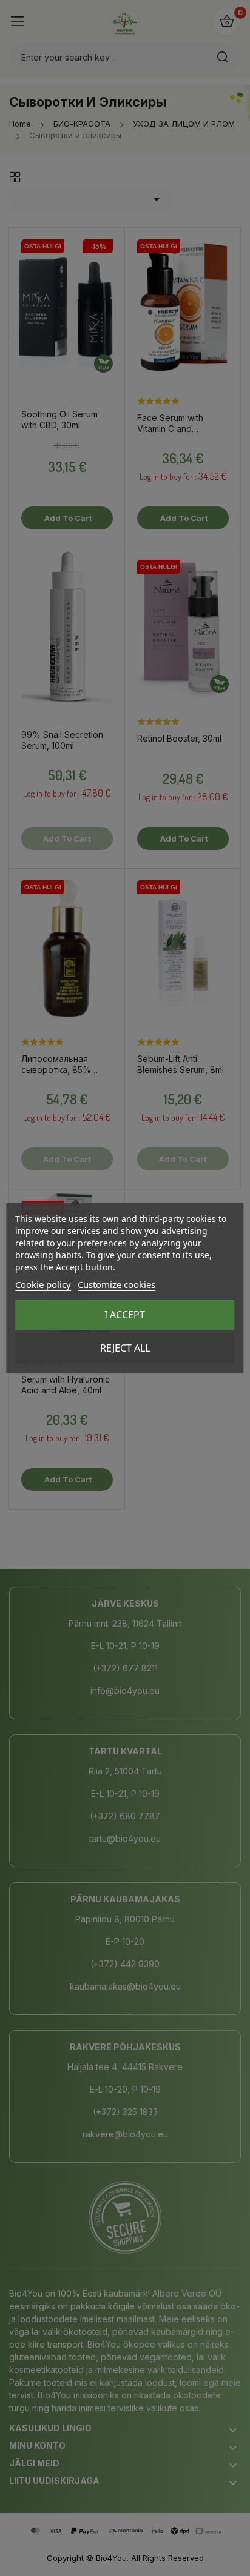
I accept (125, 1315)
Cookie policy (43, 1284)
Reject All (125, 1348)
